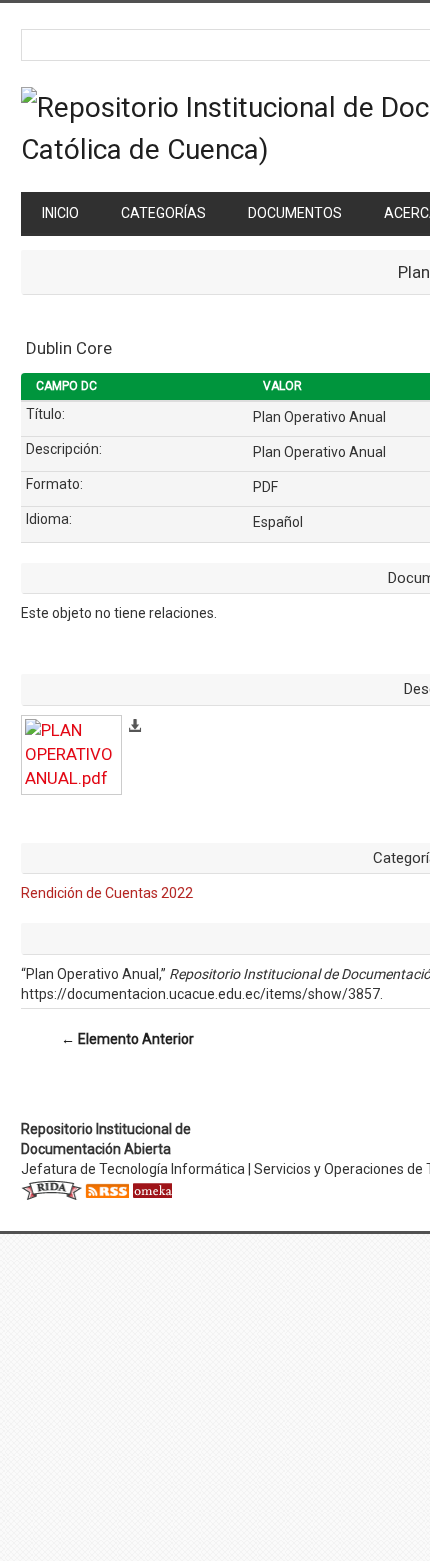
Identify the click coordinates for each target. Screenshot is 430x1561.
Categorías (163, 213)
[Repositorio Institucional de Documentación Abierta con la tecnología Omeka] (152, 1189)
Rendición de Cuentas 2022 (107, 893)
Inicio (60, 213)
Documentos (295, 213)
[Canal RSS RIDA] (107, 1189)
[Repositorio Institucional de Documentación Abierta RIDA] (51, 1189)
